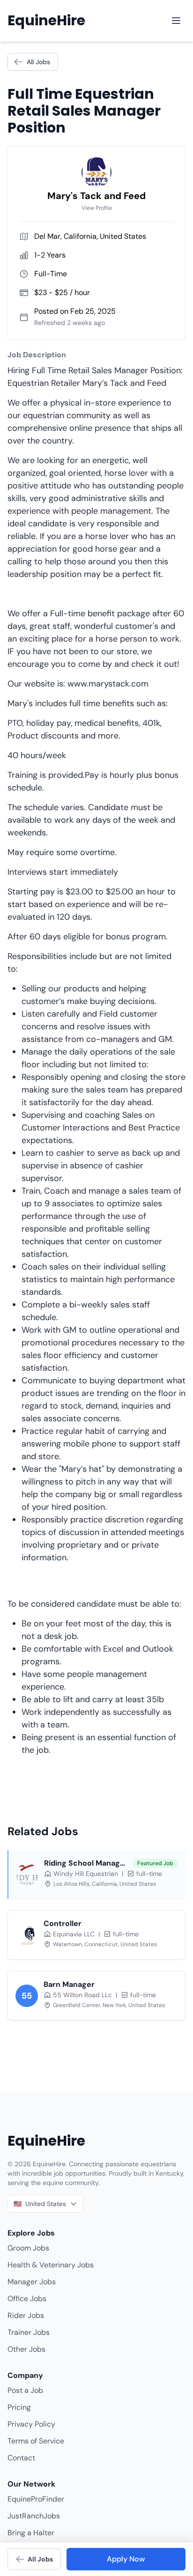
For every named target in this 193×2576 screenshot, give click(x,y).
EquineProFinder (36, 2499)
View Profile (97, 208)
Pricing (19, 2407)
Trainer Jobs (29, 2332)
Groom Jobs (28, 2248)
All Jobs (38, 62)
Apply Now (126, 2559)
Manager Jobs (32, 2282)
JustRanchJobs (34, 2516)
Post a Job (25, 2390)
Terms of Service (36, 2441)
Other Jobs (26, 2349)
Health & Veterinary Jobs (51, 2265)
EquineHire (46, 21)
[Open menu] (176, 21)
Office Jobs (27, 2299)
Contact (21, 2458)
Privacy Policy (31, 2424)
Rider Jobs (26, 2315)
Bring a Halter (31, 2533)
